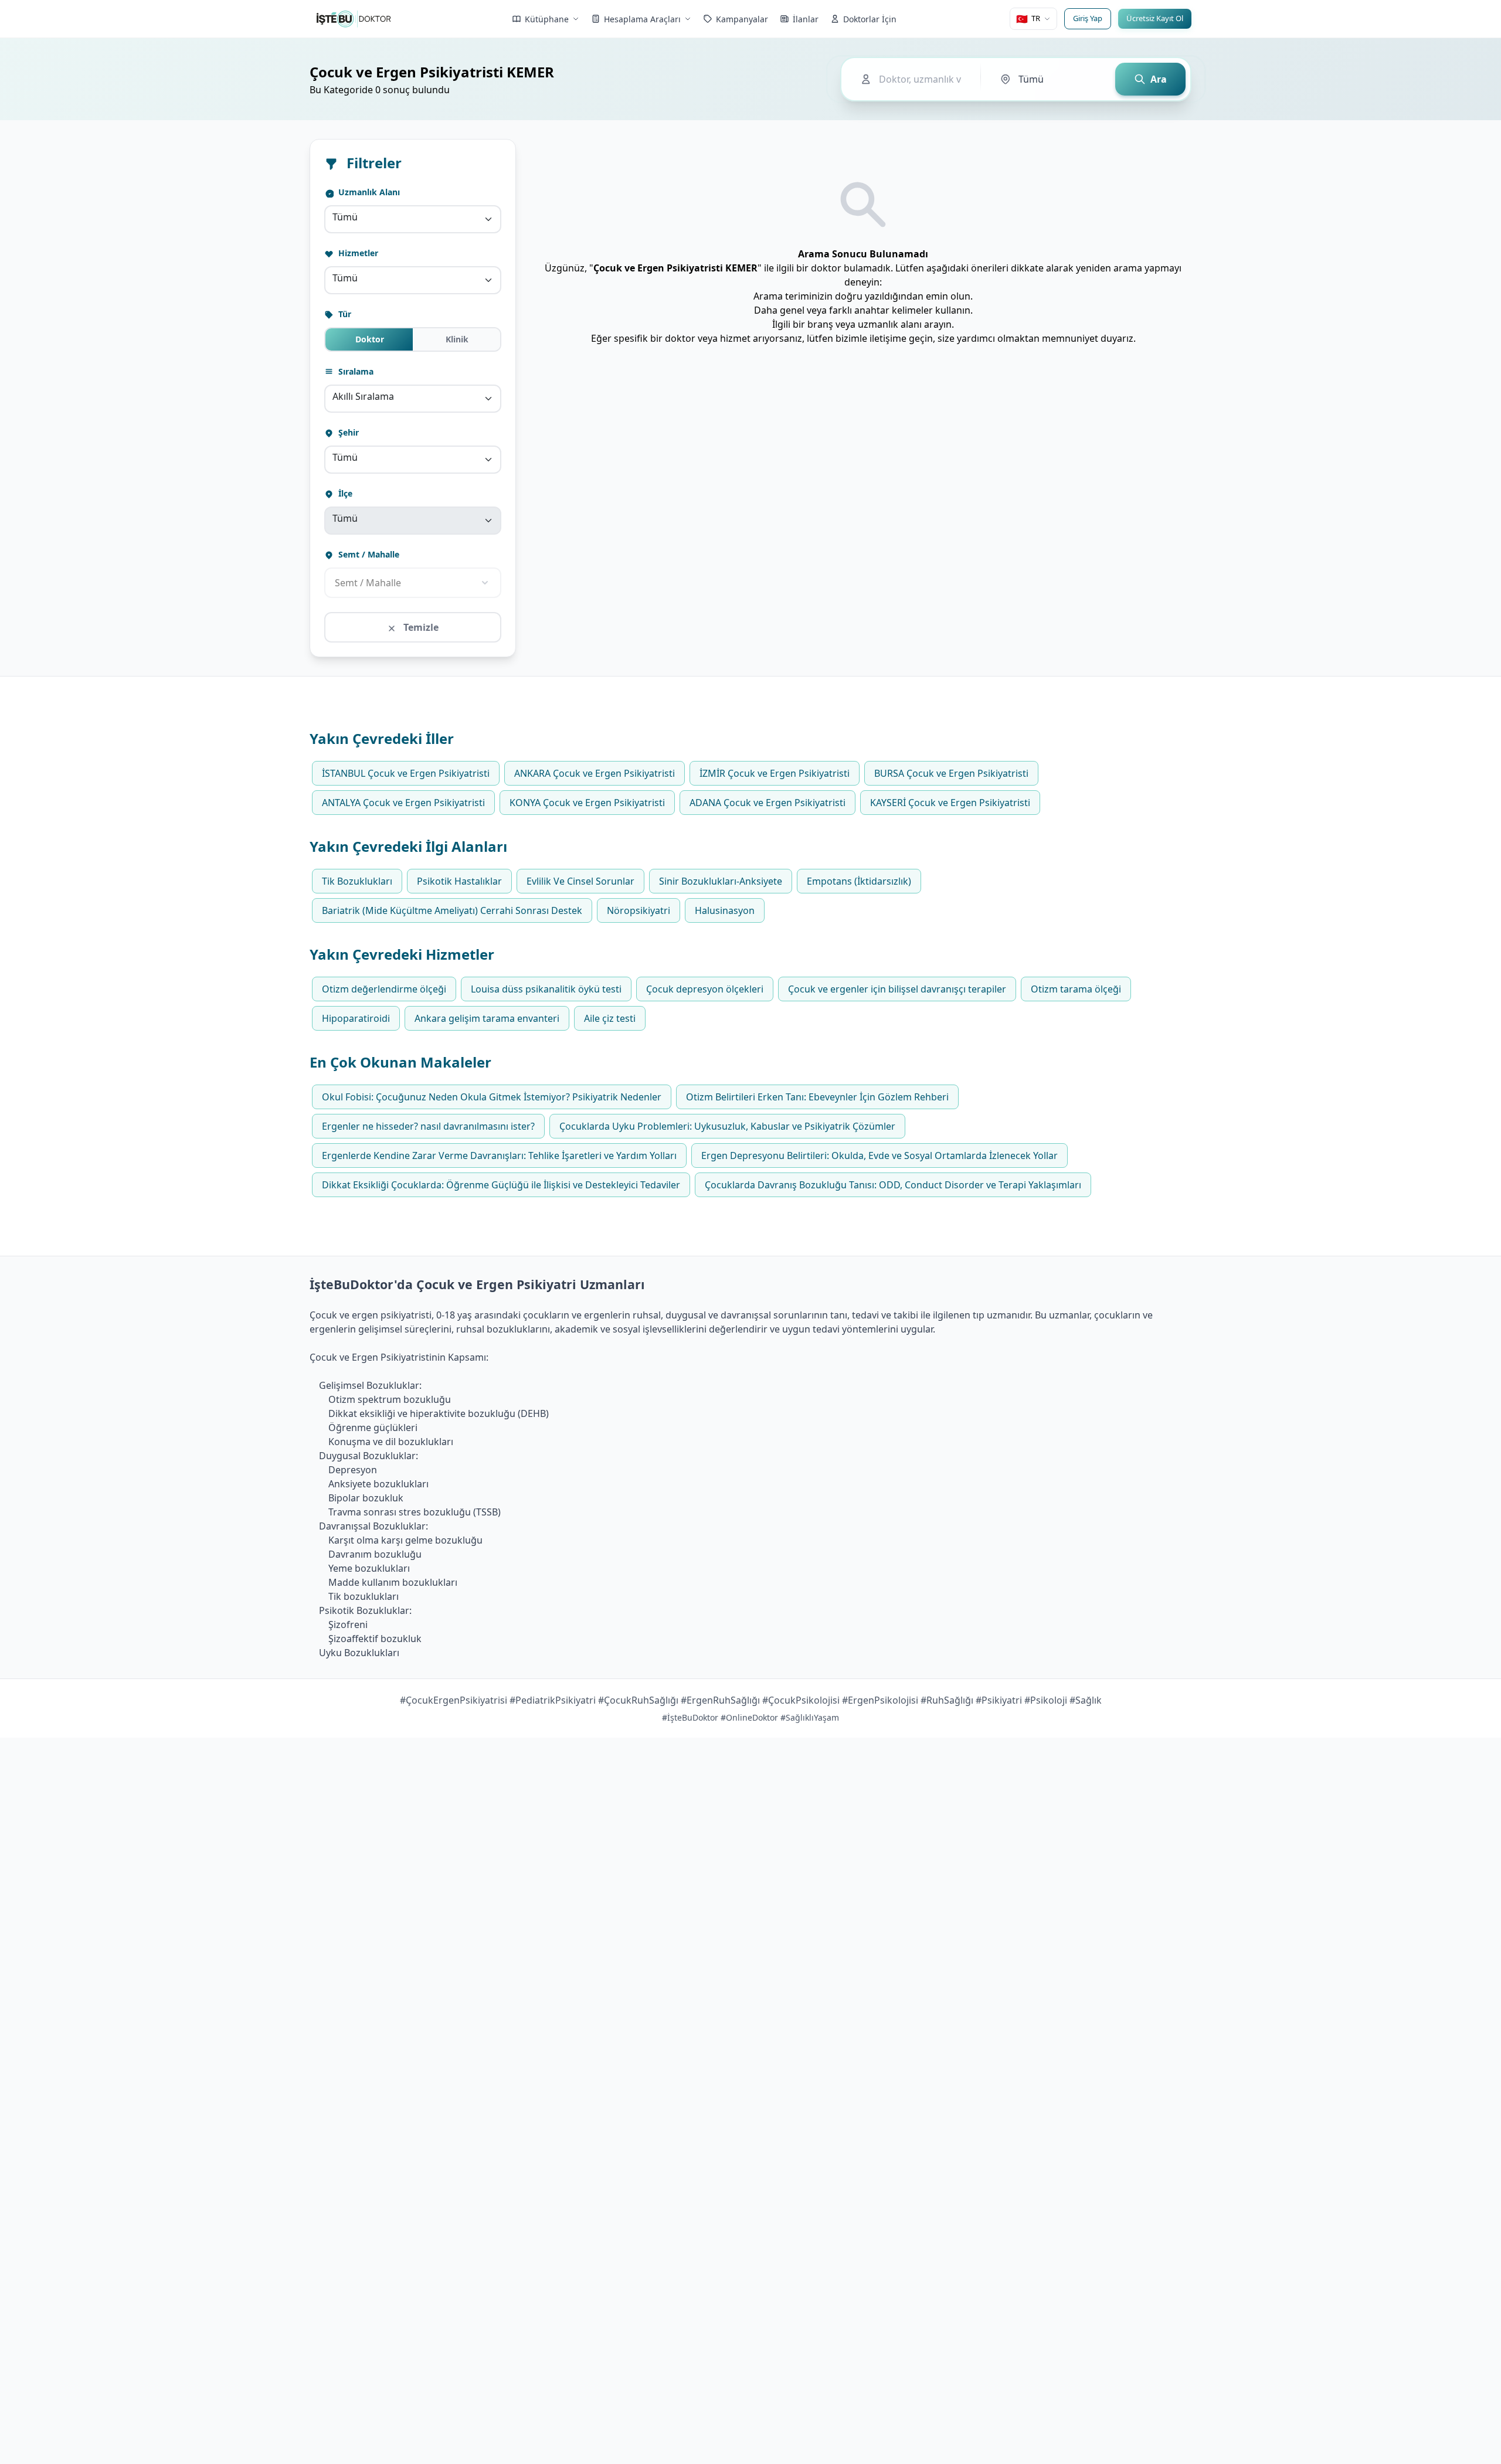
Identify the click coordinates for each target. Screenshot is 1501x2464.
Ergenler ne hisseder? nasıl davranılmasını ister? (428, 1126)
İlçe (344, 493)
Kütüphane (547, 19)
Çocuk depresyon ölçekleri (705, 989)
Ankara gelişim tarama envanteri (487, 1018)
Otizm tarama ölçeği (1076, 989)
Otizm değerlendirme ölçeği (384, 989)
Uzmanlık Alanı (368, 192)
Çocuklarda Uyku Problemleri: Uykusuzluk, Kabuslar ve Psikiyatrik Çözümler (727, 1126)
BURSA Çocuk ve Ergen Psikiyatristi (951, 773)
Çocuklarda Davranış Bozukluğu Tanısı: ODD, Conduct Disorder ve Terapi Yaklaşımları (893, 1185)
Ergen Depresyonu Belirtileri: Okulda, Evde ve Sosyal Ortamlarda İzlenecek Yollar (879, 1155)
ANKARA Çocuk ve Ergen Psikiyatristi (595, 773)
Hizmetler (357, 253)
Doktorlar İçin (870, 19)
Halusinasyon (725, 910)
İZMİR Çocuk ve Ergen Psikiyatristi (775, 773)
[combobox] (413, 219)
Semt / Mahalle (368, 554)
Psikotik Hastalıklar (459, 881)
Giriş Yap (1088, 18)
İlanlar (806, 19)
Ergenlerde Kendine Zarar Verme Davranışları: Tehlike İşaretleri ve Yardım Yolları (499, 1155)
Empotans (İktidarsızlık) (859, 881)
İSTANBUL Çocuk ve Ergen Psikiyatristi (406, 773)
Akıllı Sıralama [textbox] (363, 396)
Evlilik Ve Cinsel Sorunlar (580, 881)
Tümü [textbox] (345, 217)
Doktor (370, 339)
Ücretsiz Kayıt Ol (1155, 18)
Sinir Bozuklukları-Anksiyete (721, 881)
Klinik (457, 339)
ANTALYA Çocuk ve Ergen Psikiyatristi (403, 803)
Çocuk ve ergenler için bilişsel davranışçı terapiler (897, 989)
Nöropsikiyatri (639, 910)
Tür (344, 314)
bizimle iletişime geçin (884, 338)
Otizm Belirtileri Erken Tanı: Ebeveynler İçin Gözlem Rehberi (817, 1097)
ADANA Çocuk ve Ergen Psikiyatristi (768, 803)
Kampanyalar (742, 19)
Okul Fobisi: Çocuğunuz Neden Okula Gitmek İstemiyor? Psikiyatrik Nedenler (492, 1097)
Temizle (420, 627)
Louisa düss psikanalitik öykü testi (546, 989)
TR (1028, 19)
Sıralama (355, 371)
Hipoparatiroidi (356, 1018)
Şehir (347, 432)
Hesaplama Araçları (642, 19)
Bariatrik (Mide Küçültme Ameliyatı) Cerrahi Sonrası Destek (452, 910)
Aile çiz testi (610, 1018)
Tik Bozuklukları (357, 881)
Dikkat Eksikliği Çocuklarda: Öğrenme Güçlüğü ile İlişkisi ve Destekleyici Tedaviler (501, 1185)
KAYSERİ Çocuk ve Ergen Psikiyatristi (950, 803)
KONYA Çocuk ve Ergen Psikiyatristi (587, 803)
